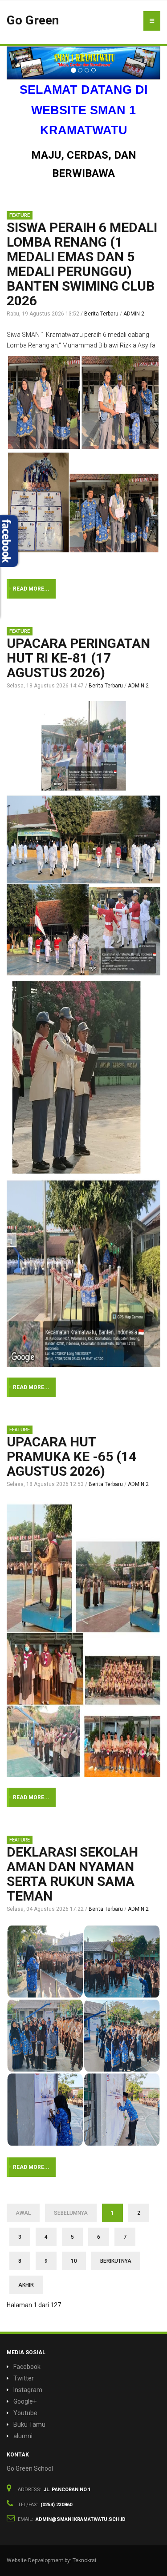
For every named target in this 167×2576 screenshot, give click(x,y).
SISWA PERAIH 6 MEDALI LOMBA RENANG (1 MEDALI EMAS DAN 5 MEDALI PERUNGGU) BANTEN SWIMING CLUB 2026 (82, 264)
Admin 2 (134, 314)
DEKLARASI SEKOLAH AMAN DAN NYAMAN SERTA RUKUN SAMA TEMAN (72, 1874)
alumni (23, 2436)
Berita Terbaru (101, 314)
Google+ (25, 2401)
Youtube (25, 2413)
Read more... (31, 589)
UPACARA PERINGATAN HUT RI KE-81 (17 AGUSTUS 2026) (78, 658)
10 (74, 2261)
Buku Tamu (29, 2424)
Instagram (28, 2390)
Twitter (24, 2378)
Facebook (27, 2367)
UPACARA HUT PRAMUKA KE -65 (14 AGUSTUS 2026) (71, 1456)
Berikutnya (116, 2261)
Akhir (26, 2285)
